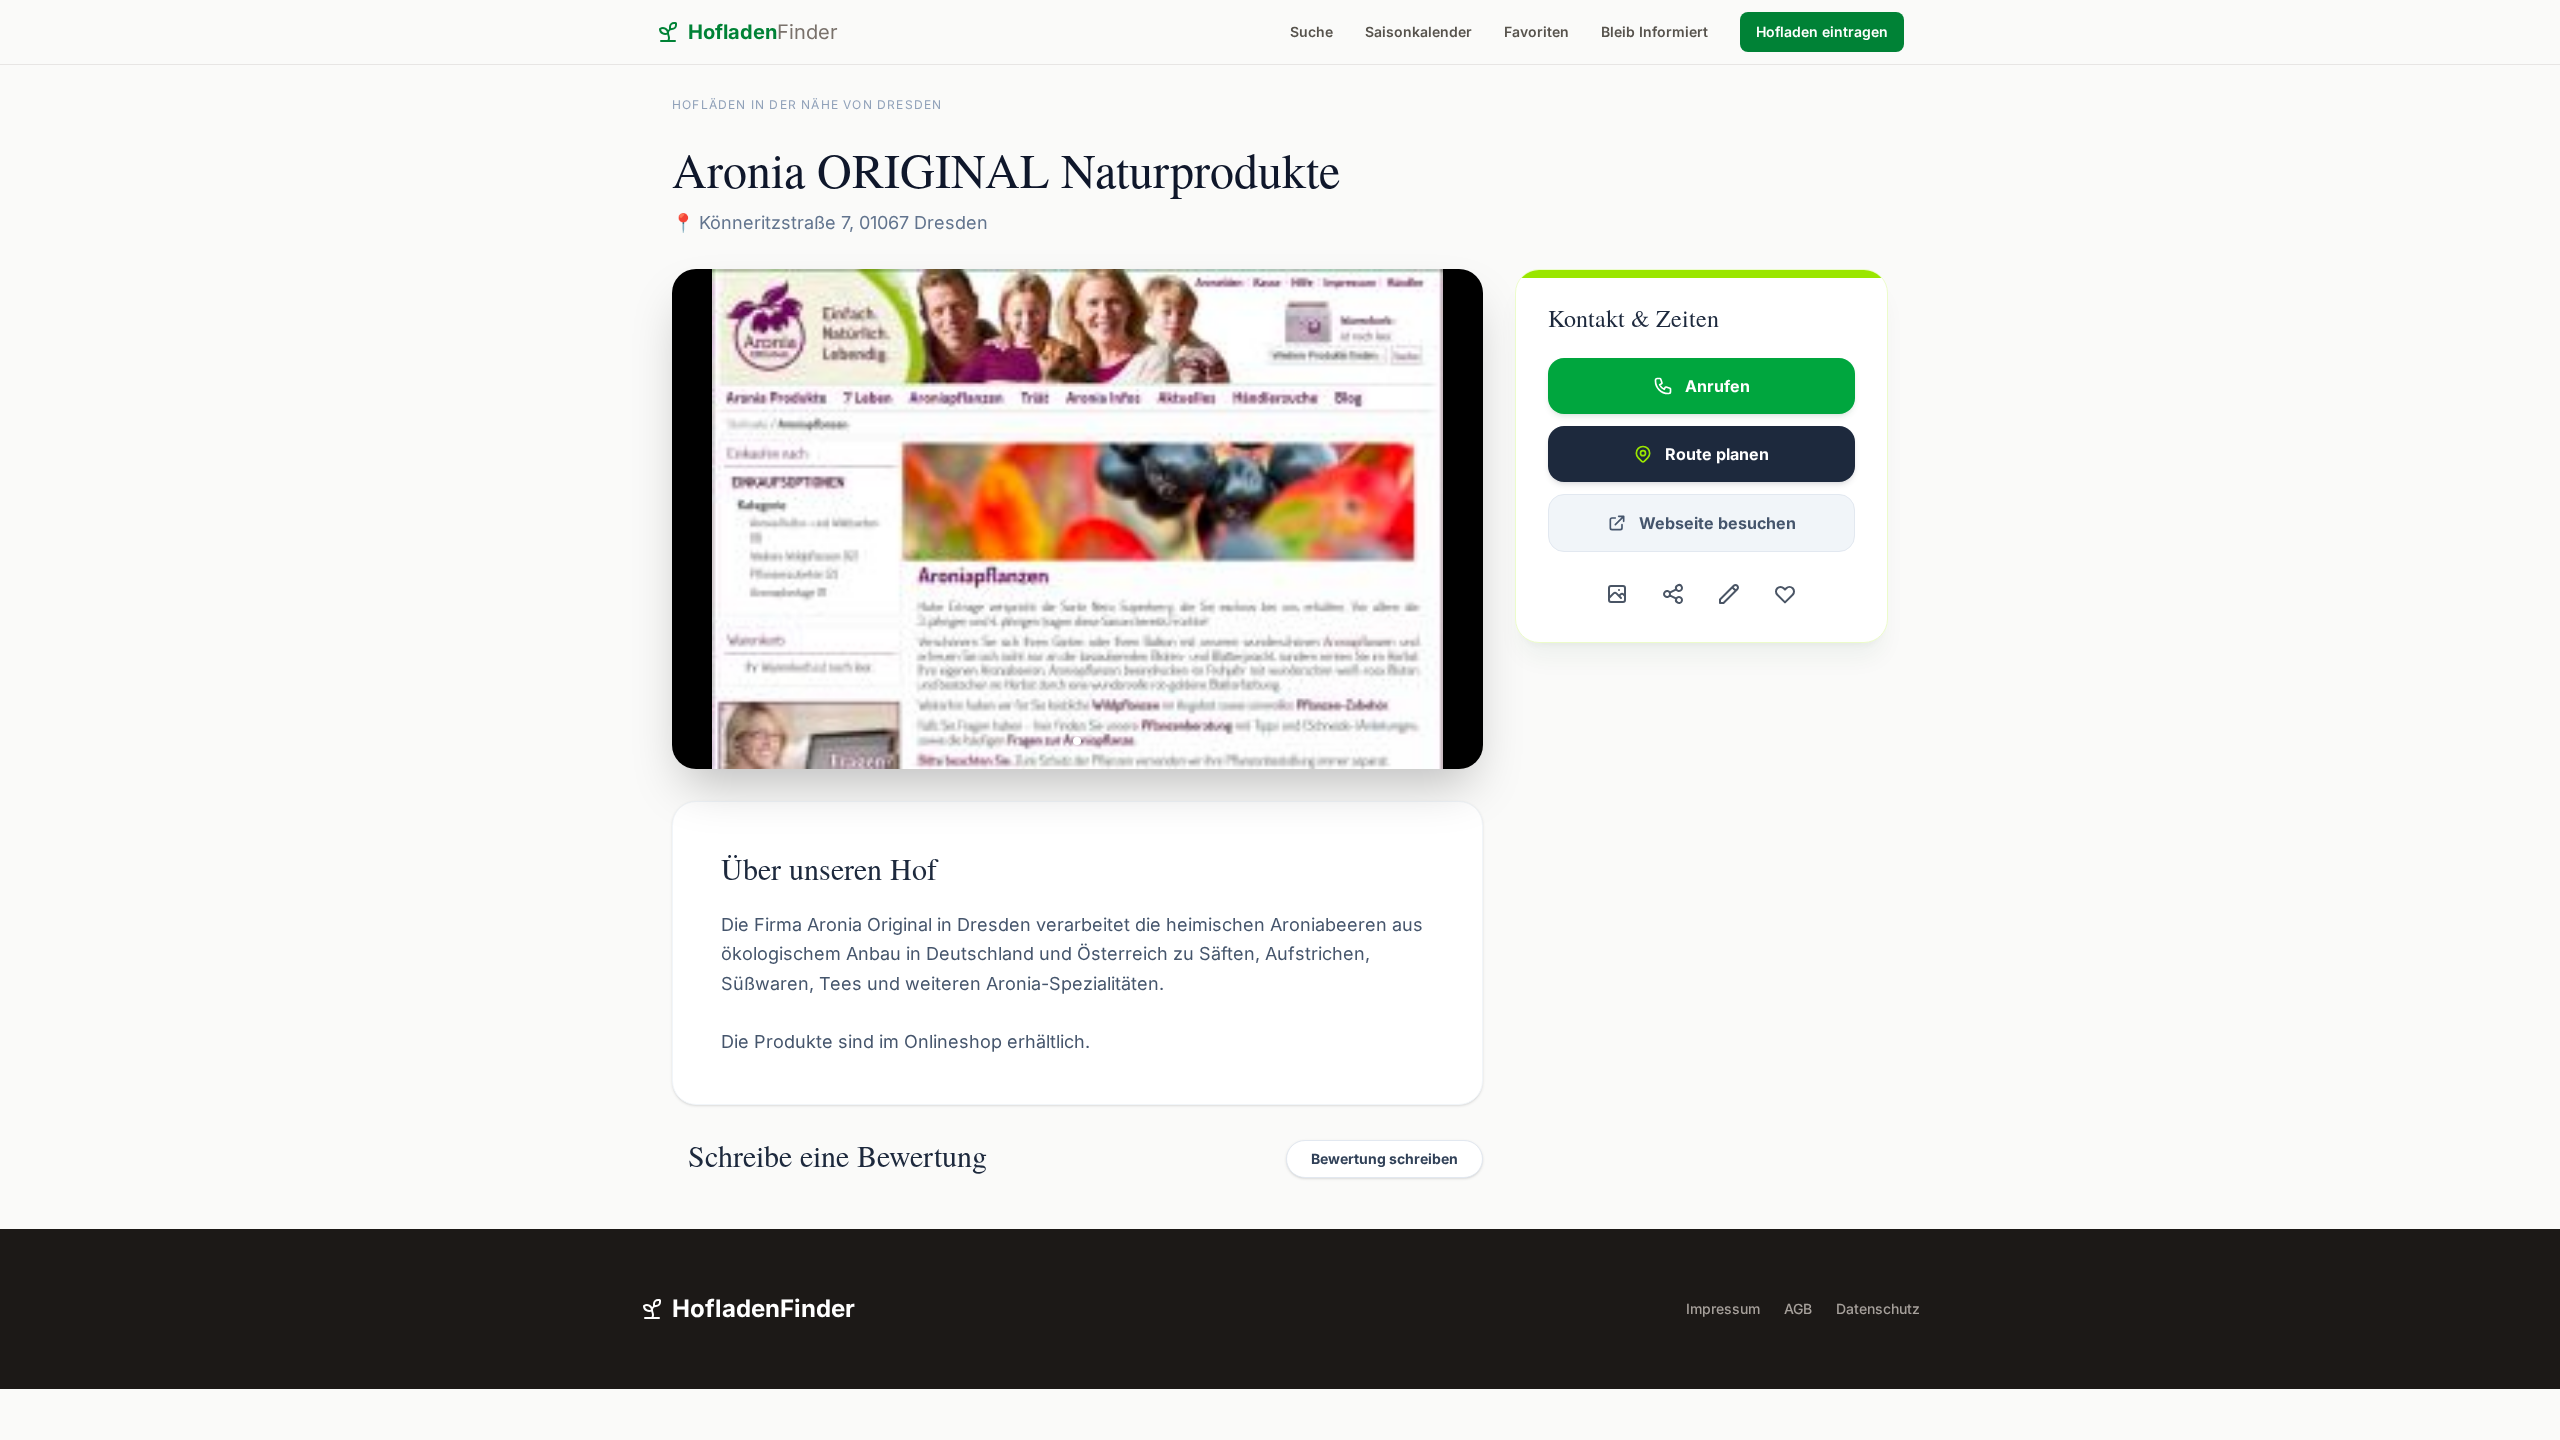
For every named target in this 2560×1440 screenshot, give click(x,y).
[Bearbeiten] (1729, 594)
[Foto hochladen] (1617, 594)
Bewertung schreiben (1384, 1158)
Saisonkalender (1418, 31)
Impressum (1723, 1308)
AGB (1798, 1308)
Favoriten (1536, 31)
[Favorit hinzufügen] (1785, 594)
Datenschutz (1878, 1308)
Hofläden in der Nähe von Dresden (807, 104)
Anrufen (1717, 386)
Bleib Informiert (1654, 31)
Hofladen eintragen (1822, 31)
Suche (1311, 31)
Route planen (1717, 454)
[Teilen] (1673, 594)
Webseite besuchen (1717, 523)
